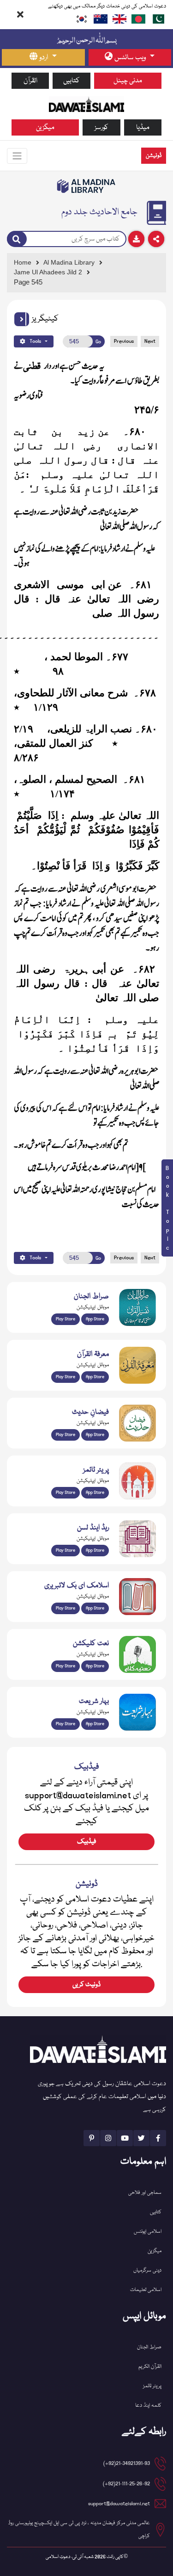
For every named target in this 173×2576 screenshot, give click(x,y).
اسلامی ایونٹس (148, 2232)
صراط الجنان (149, 2347)
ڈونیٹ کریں (86, 1985)
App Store (95, 1319)
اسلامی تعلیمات (146, 2290)
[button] (22, 319)
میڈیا (143, 127)
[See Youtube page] (125, 2138)
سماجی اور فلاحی (145, 2193)
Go (98, 342)
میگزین (45, 127)
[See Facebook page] (158, 2138)
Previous (124, 341)
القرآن (30, 81)
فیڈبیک (86, 1842)
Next (150, 341)
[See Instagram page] (108, 2138)
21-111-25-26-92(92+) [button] (126, 2484)
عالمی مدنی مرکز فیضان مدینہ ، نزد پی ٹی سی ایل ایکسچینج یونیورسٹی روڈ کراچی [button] (79, 2530)
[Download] (136, 239)
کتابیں (72, 81)
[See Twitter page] (141, 2138)
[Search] (17, 239)
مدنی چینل (128, 81)
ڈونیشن (154, 156)
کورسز (101, 127)
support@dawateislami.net (119, 2504)
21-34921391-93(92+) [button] (127, 2463)
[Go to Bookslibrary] (86, 186)
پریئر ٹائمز (152, 2386)
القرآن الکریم (150, 2367)
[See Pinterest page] (92, 2138)
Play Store (66, 1319)
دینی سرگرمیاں (147, 2270)
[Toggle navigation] (17, 156)
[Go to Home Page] (86, 104)
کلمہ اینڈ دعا (148, 2406)
